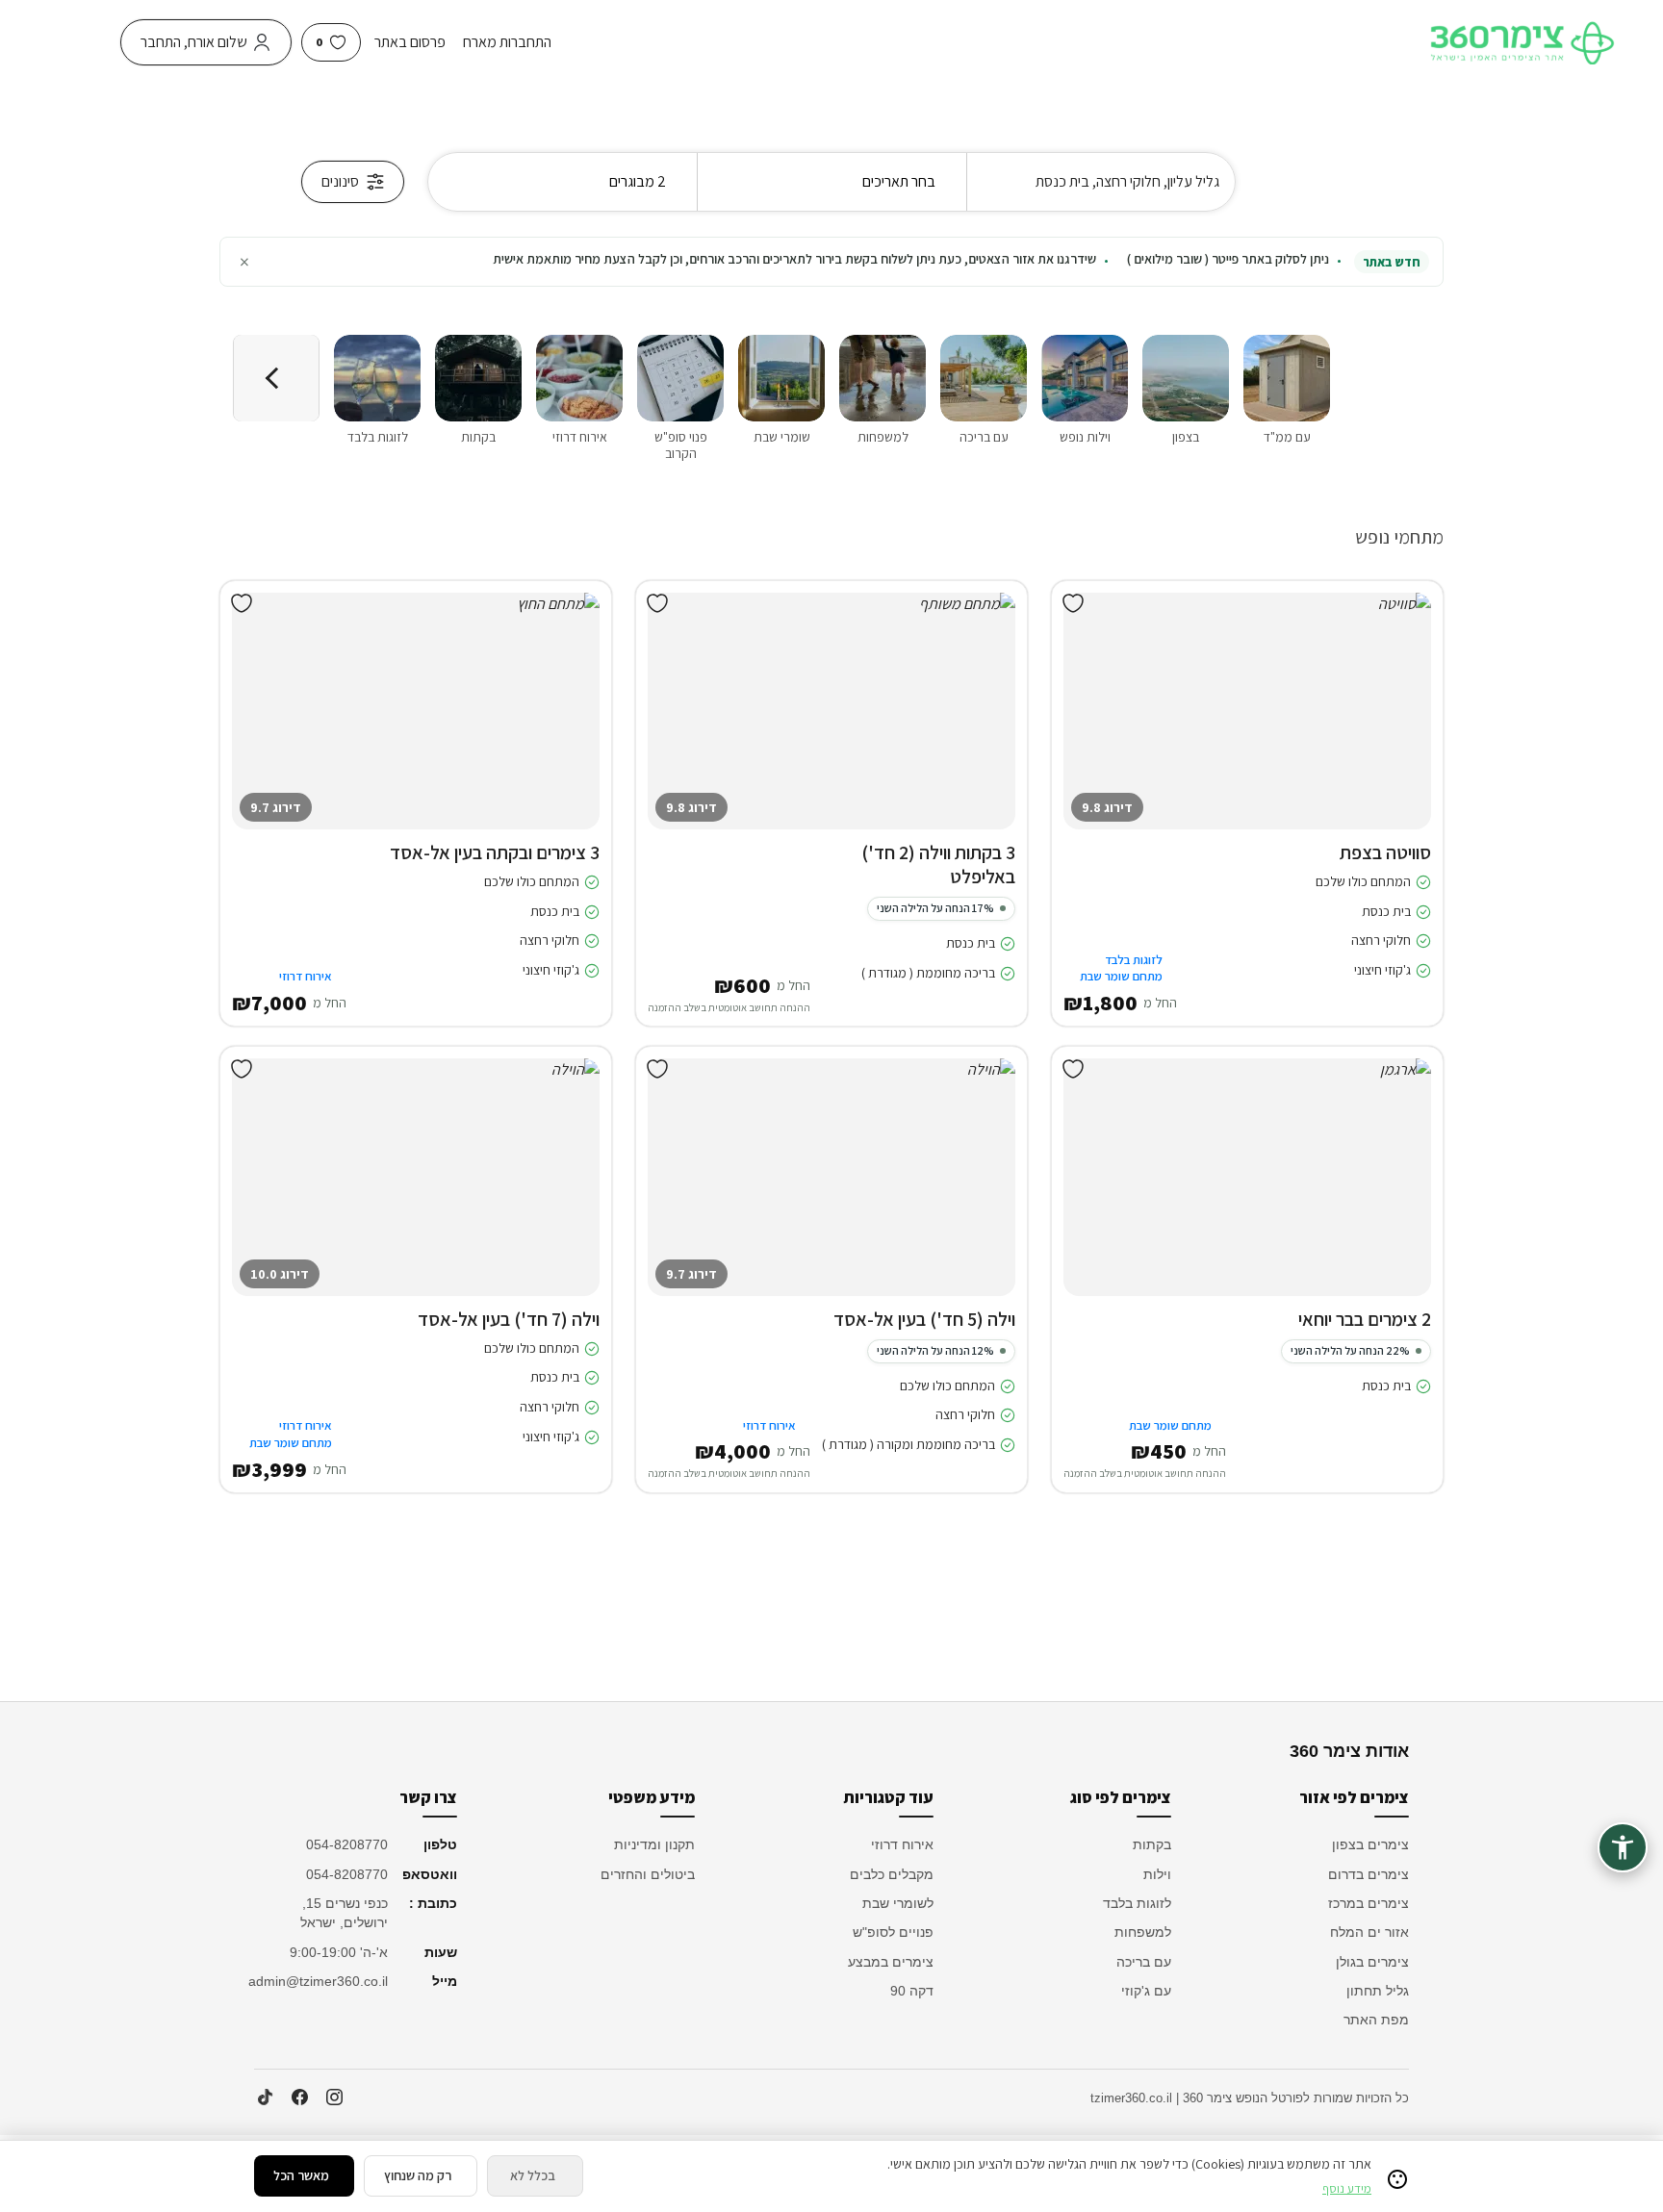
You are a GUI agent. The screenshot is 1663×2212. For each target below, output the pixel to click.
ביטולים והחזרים (648, 1874)
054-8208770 (347, 1844)
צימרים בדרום (1369, 1874)
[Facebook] (299, 2098)
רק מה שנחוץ (418, 2175)
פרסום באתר (410, 42)
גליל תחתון (1378, 1991)
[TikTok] (265, 2098)
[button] (1402, 730)
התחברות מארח (507, 42)
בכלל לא (533, 2175)
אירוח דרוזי (902, 1844)
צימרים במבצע (891, 1962)
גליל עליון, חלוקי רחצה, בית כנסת (1127, 181)
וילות (1157, 1874)
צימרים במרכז (1369, 1903)
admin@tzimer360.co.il (321, 1981)
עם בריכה (1144, 1962)
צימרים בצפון (1370, 1844)
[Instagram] (334, 2098)
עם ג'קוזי (1146, 1991)
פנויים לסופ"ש (893, 1932)
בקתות (1152, 1844)
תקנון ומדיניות (654, 1844)
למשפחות (1143, 1932)
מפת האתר (1376, 2020)
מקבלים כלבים (892, 1874)
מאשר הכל (301, 2175)
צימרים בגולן (1372, 1962)
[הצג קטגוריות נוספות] (276, 378)
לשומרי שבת (898, 1903)
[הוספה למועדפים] (1073, 603)
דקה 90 (912, 1991)
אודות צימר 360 (1349, 1751)
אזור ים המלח (1369, 1932)
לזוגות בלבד (1137, 1903)
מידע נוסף (1347, 2188)
